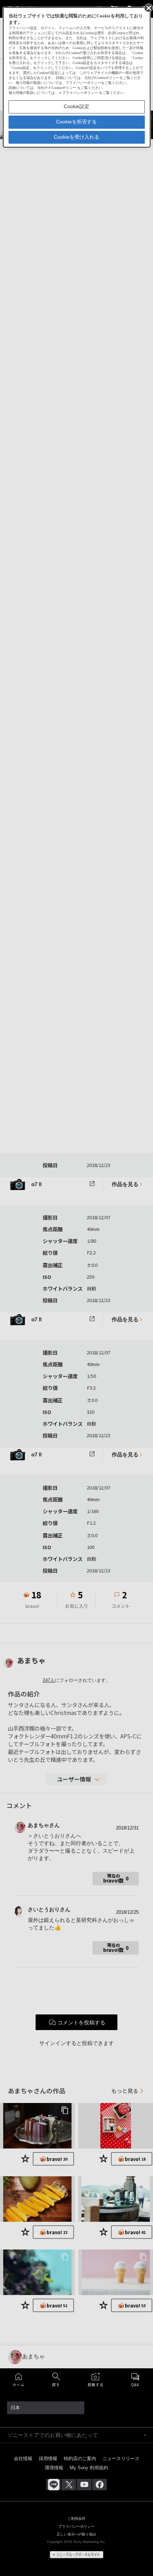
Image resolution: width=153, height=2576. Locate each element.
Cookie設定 (76, 106)
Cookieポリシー (64, 88)
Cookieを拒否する (76, 122)
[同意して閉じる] (148, 7)
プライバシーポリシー (80, 93)
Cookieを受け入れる (76, 137)
